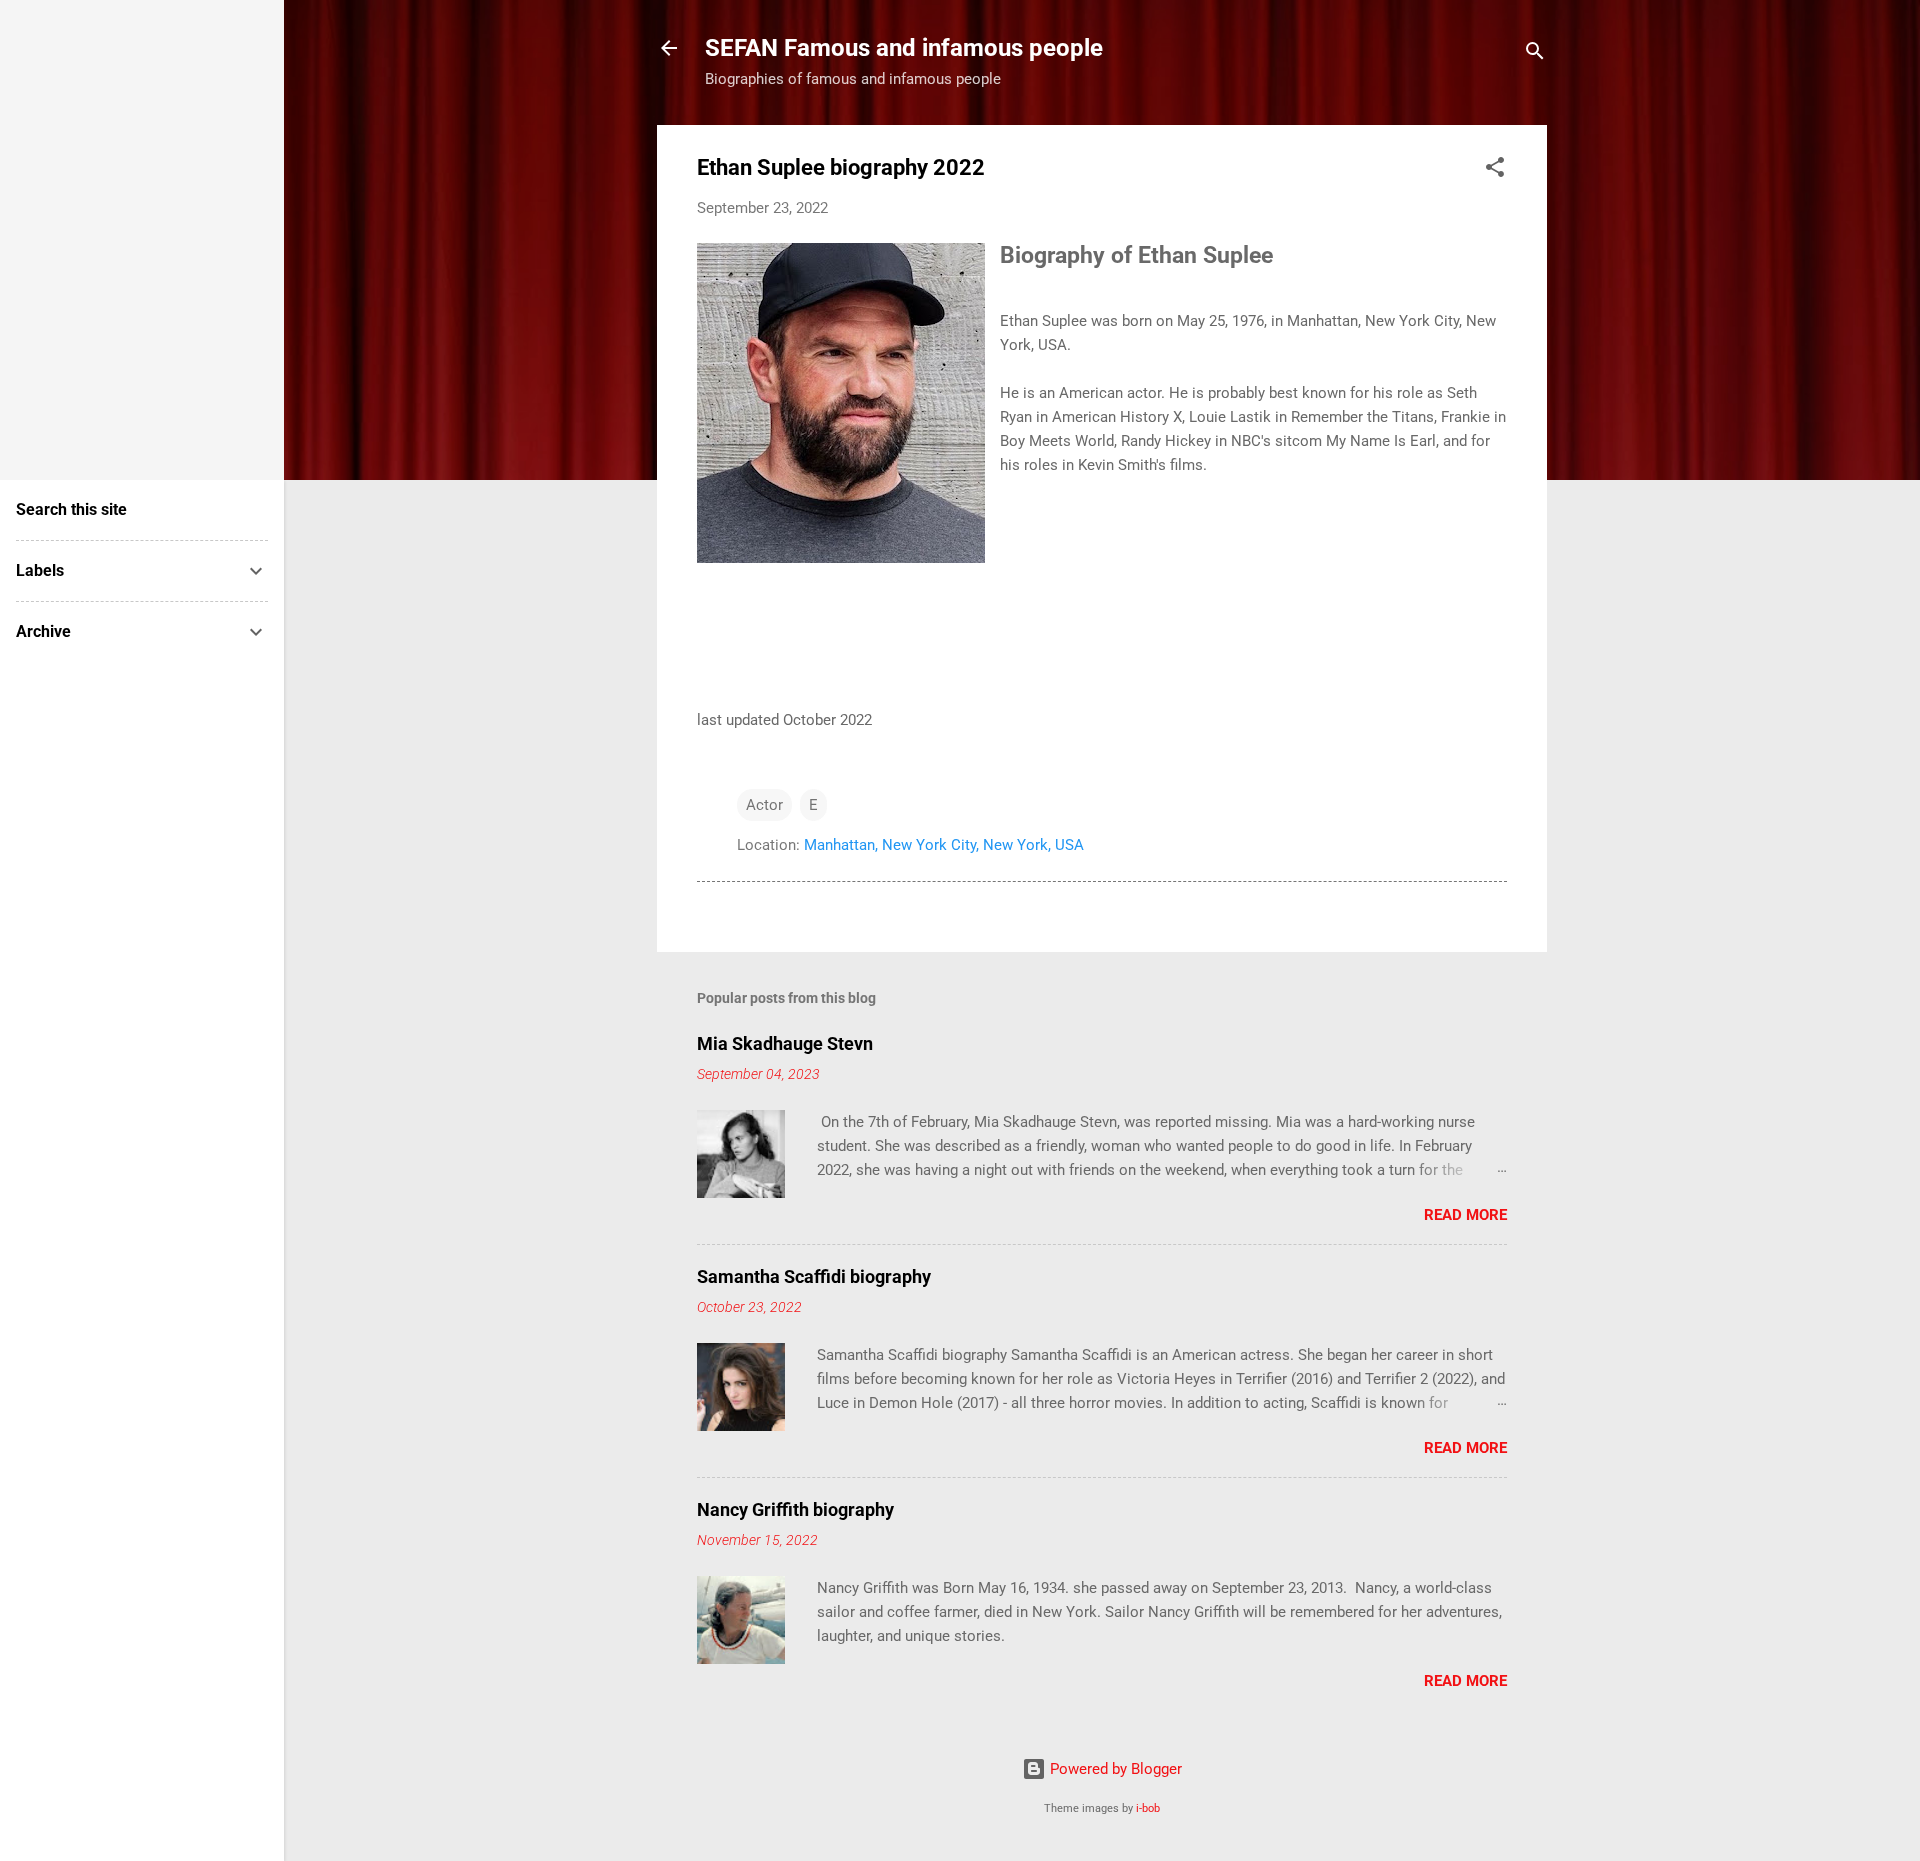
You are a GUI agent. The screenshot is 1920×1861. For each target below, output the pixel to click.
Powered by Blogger (1114, 1769)
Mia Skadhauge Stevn (785, 1043)
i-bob (1148, 1808)
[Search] (1535, 54)
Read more (1465, 1215)
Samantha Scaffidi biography (814, 1276)
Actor (764, 805)
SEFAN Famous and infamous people (904, 48)
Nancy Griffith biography (795, 1509)
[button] (1495, 170)
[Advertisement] (76, 230)
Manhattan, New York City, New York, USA (944, 845)
